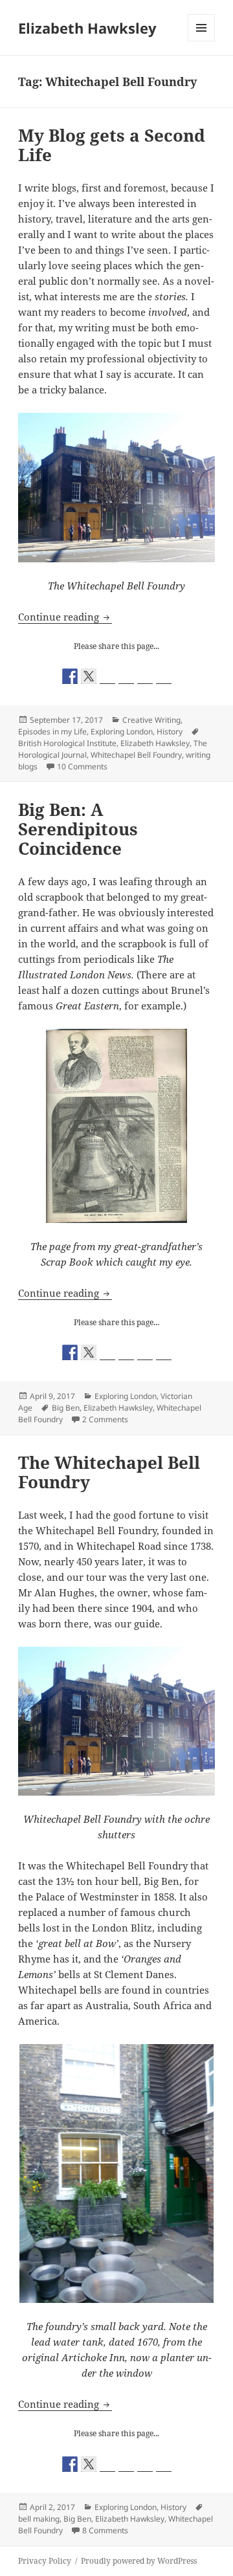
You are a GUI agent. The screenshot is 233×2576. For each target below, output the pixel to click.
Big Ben (66, 1408)
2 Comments (105, 1419)
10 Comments (82, 766)
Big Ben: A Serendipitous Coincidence (78, 829)
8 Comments (105, 2530)
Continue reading (65, 617)
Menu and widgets (202, 41)
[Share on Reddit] (107, 676)
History (170, 732)
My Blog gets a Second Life (112, 145)
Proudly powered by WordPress (139, 2561)
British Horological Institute (67, 743)
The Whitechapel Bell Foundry (109, 1472)
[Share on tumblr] (145, 676)
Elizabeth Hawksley (87, 28)
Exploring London (122, 732)
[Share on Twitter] (89, 676)
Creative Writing (151, 720)
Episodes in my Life (52, 732)
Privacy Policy (45, 2561)
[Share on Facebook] (70, 676)
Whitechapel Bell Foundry (136, 755)
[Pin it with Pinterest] (126, 676)
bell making (39, 2519)
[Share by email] (164, 676)
